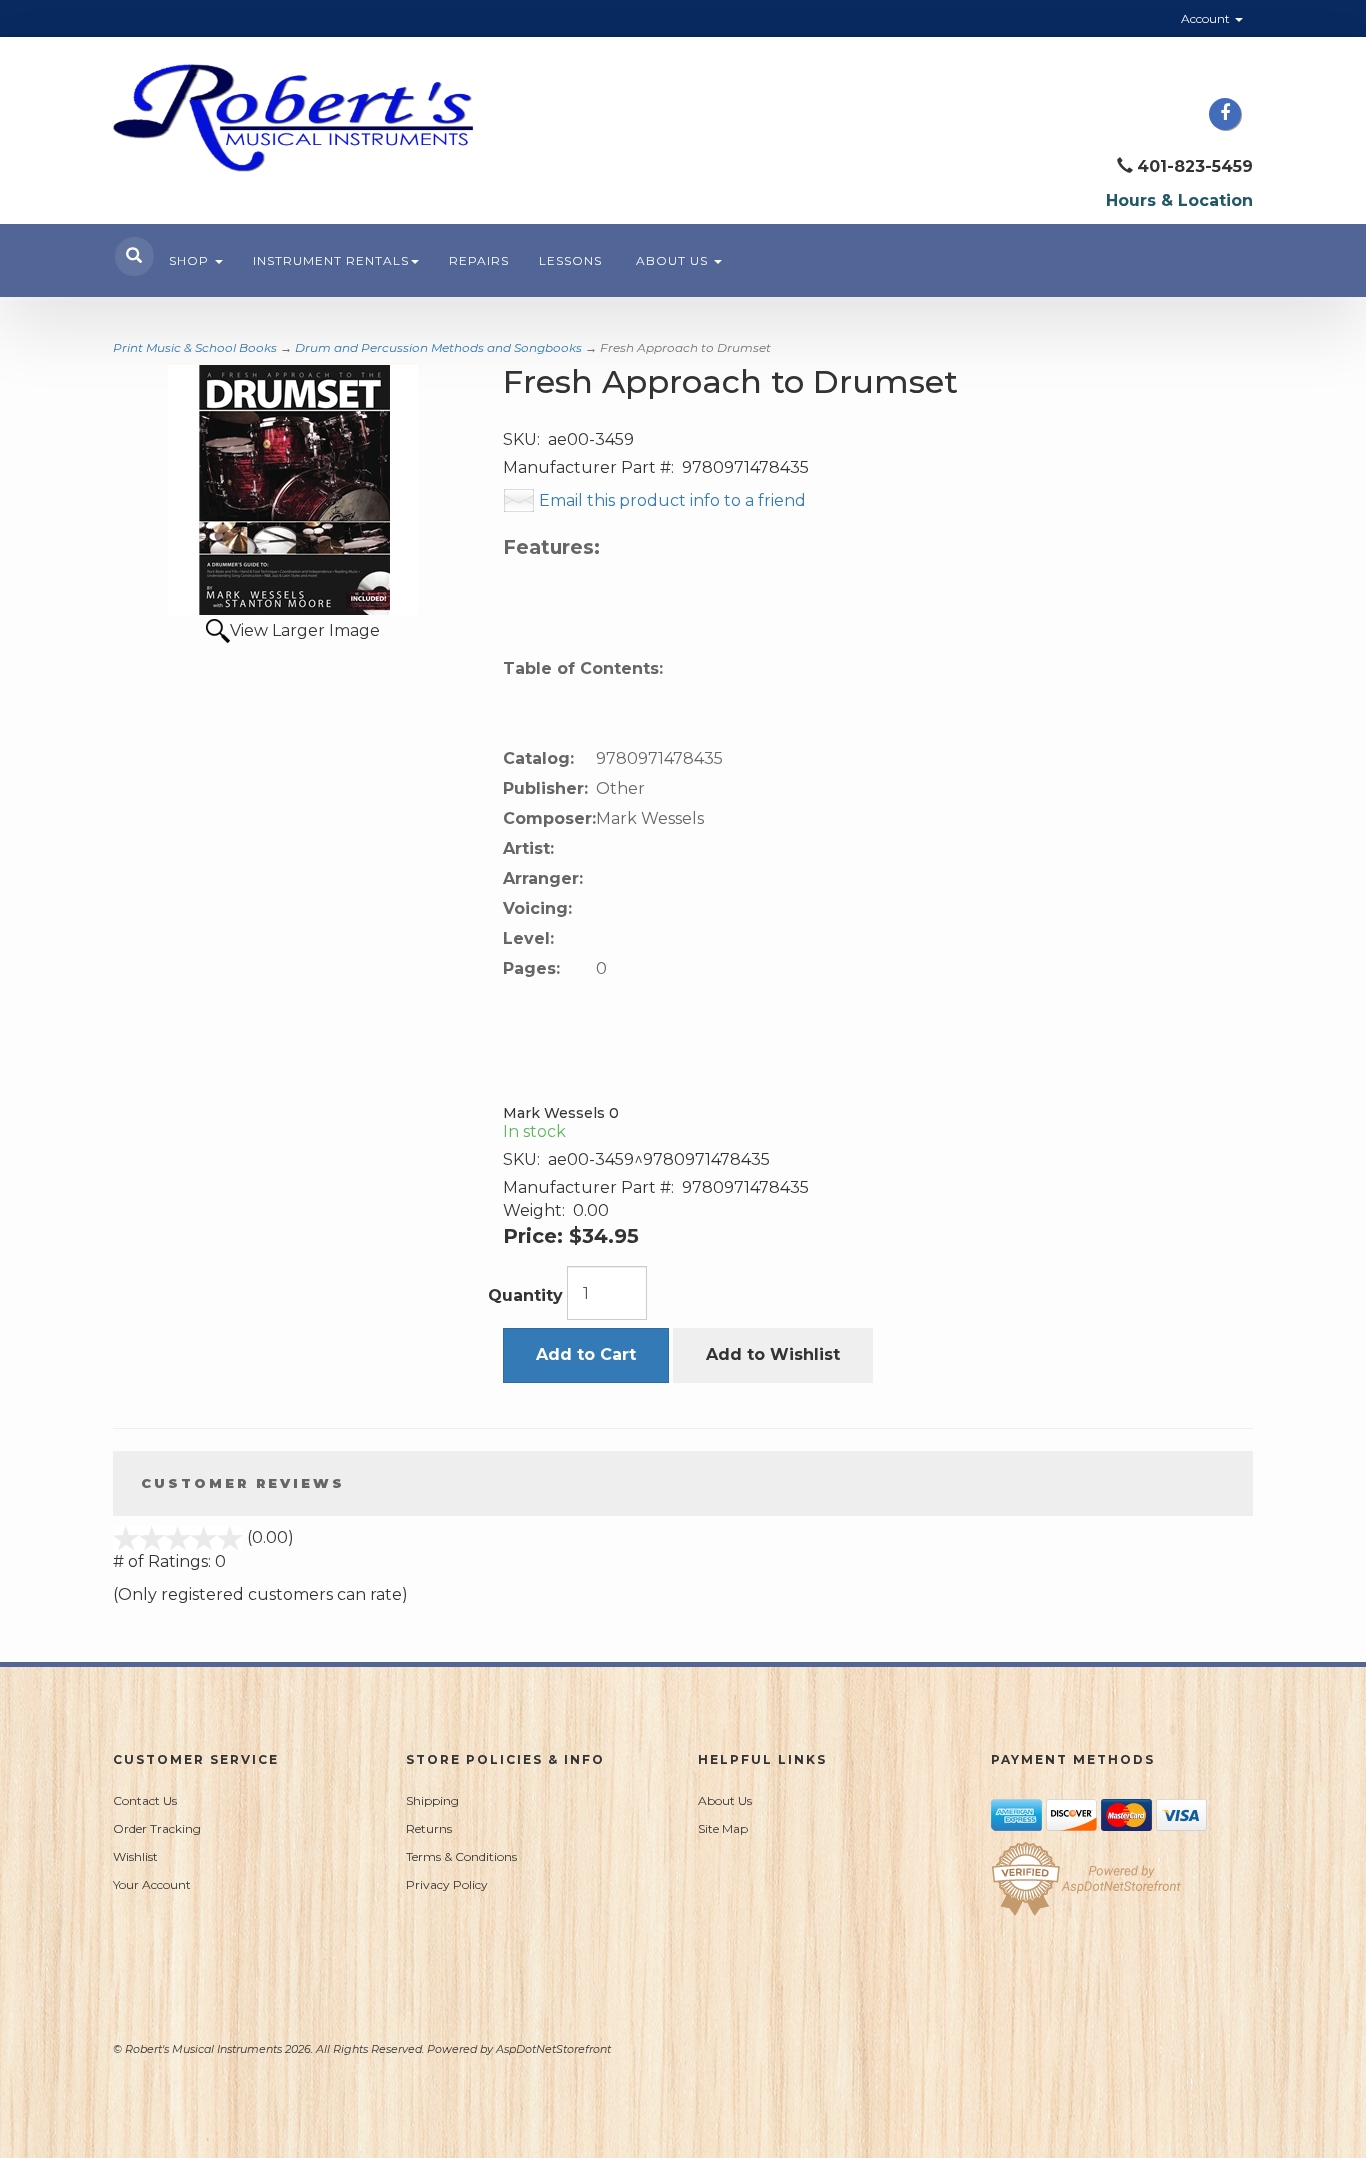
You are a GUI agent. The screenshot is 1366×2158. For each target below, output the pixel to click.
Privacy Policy (447, 1884)
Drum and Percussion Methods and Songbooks (438, 347)
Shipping (432, 1800)
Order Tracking (157, 1828)
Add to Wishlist (773, 1354)
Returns (429, 1828)
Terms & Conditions (461, 1856)
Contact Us (145, 1800)
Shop (191, 260)
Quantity (525, 1295)
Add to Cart (586, 1354)
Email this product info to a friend (672, 500)
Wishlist (135, 1856)
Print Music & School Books (195, 347)
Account (1207, 18)
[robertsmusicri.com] (293, 118)
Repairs (479, 260)
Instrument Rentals (331, 260)
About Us (674, 260)
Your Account (152, 1884)
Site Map (723, 1828)
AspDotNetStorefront (553, 2049)
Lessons (570, 260)
